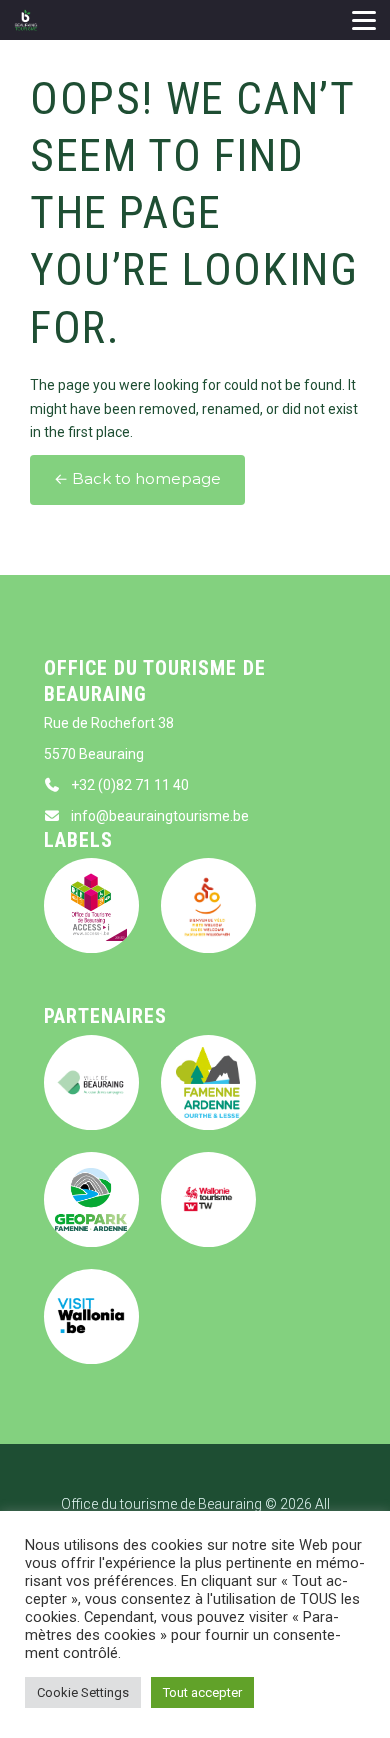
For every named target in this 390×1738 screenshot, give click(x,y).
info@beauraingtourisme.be (160, 816)
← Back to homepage (137, 479)
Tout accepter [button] (202, 1692)
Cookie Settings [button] (83, 1692)
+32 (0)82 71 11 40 (130, 785)
